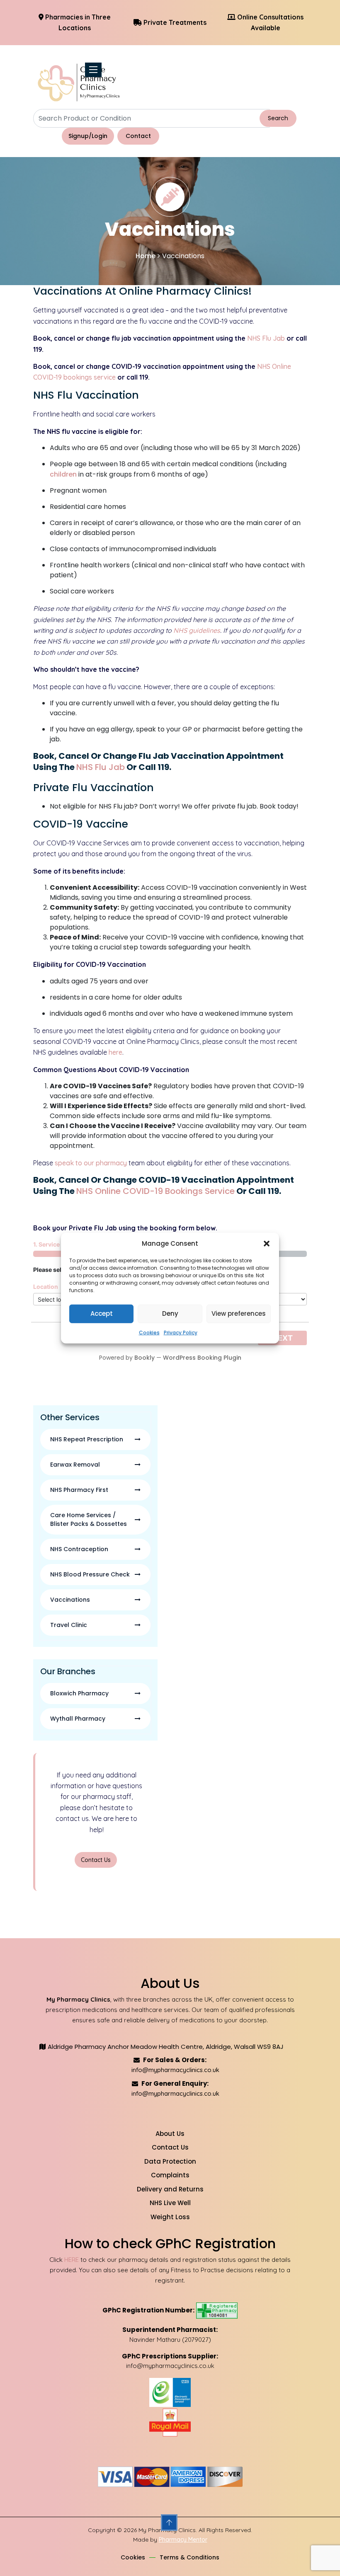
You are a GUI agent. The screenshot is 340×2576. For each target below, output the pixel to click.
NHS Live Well (170, 2203)
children (63, 474)
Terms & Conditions (189, 2557)
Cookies (149, 1332)
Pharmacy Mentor (183, 2540)
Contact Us (96, 1860)
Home (146, 256)
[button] (267, 1244)
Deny (170, 1313)
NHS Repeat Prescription (87, 1439)
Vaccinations (70, 1600)
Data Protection (170, 2161)
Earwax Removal (75, 1465)
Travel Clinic (69, 1625)
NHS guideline (195, 630)
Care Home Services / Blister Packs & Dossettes (89, 1519)
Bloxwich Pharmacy (79, 1693)
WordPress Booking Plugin (202, 1358)
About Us (170, 2134)
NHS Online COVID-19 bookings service (155, 1191)
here (115, 1052)
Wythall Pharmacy (78, 1719)
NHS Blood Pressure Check (90, 1574)
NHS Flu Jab (266, 338)
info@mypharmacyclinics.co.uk (175, 2070)
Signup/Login (88, 136)
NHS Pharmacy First (79, 1490)
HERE (72, 2260)
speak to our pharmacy (91, 1163)
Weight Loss (170, 2217)
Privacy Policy (181, 1332)
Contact (138, 136)
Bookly (144, 1358)
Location (46, 1287)
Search (278, 118)
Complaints (170, 2175)
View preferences (239, 1313)
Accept (102, 1313)
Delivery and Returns (170, 2189)
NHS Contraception (79, 1549)
